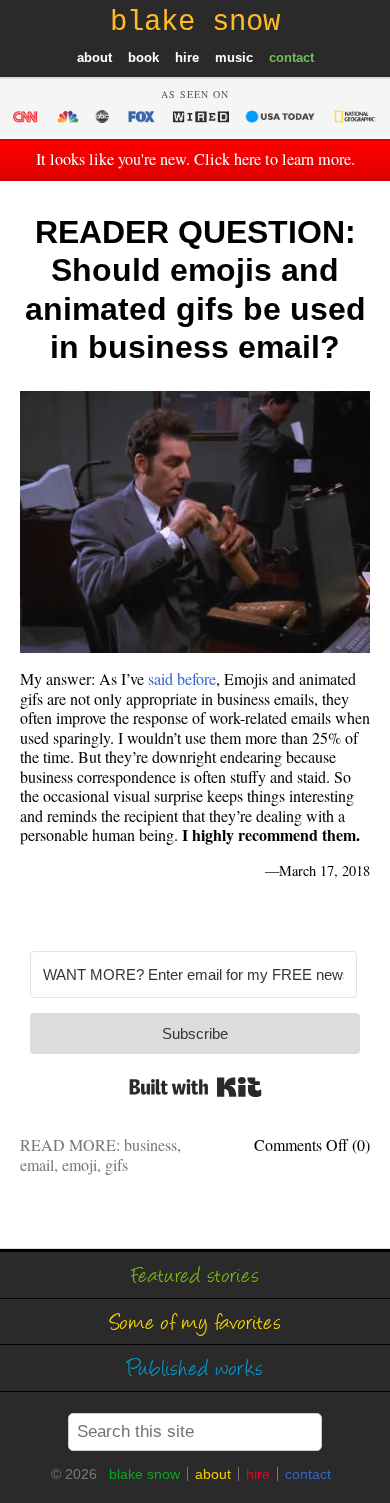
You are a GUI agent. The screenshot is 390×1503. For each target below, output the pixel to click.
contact (291, 57)
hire (187, 57)
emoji (79, 1164)
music (234, 57)
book (143, 57)
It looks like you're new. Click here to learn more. (195, 159)
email (37, 1164)
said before (182, 678)
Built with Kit (195, 1087)
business (150, 1144)
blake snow (144, 1474)
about (94, 57)
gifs (116, 1164)
